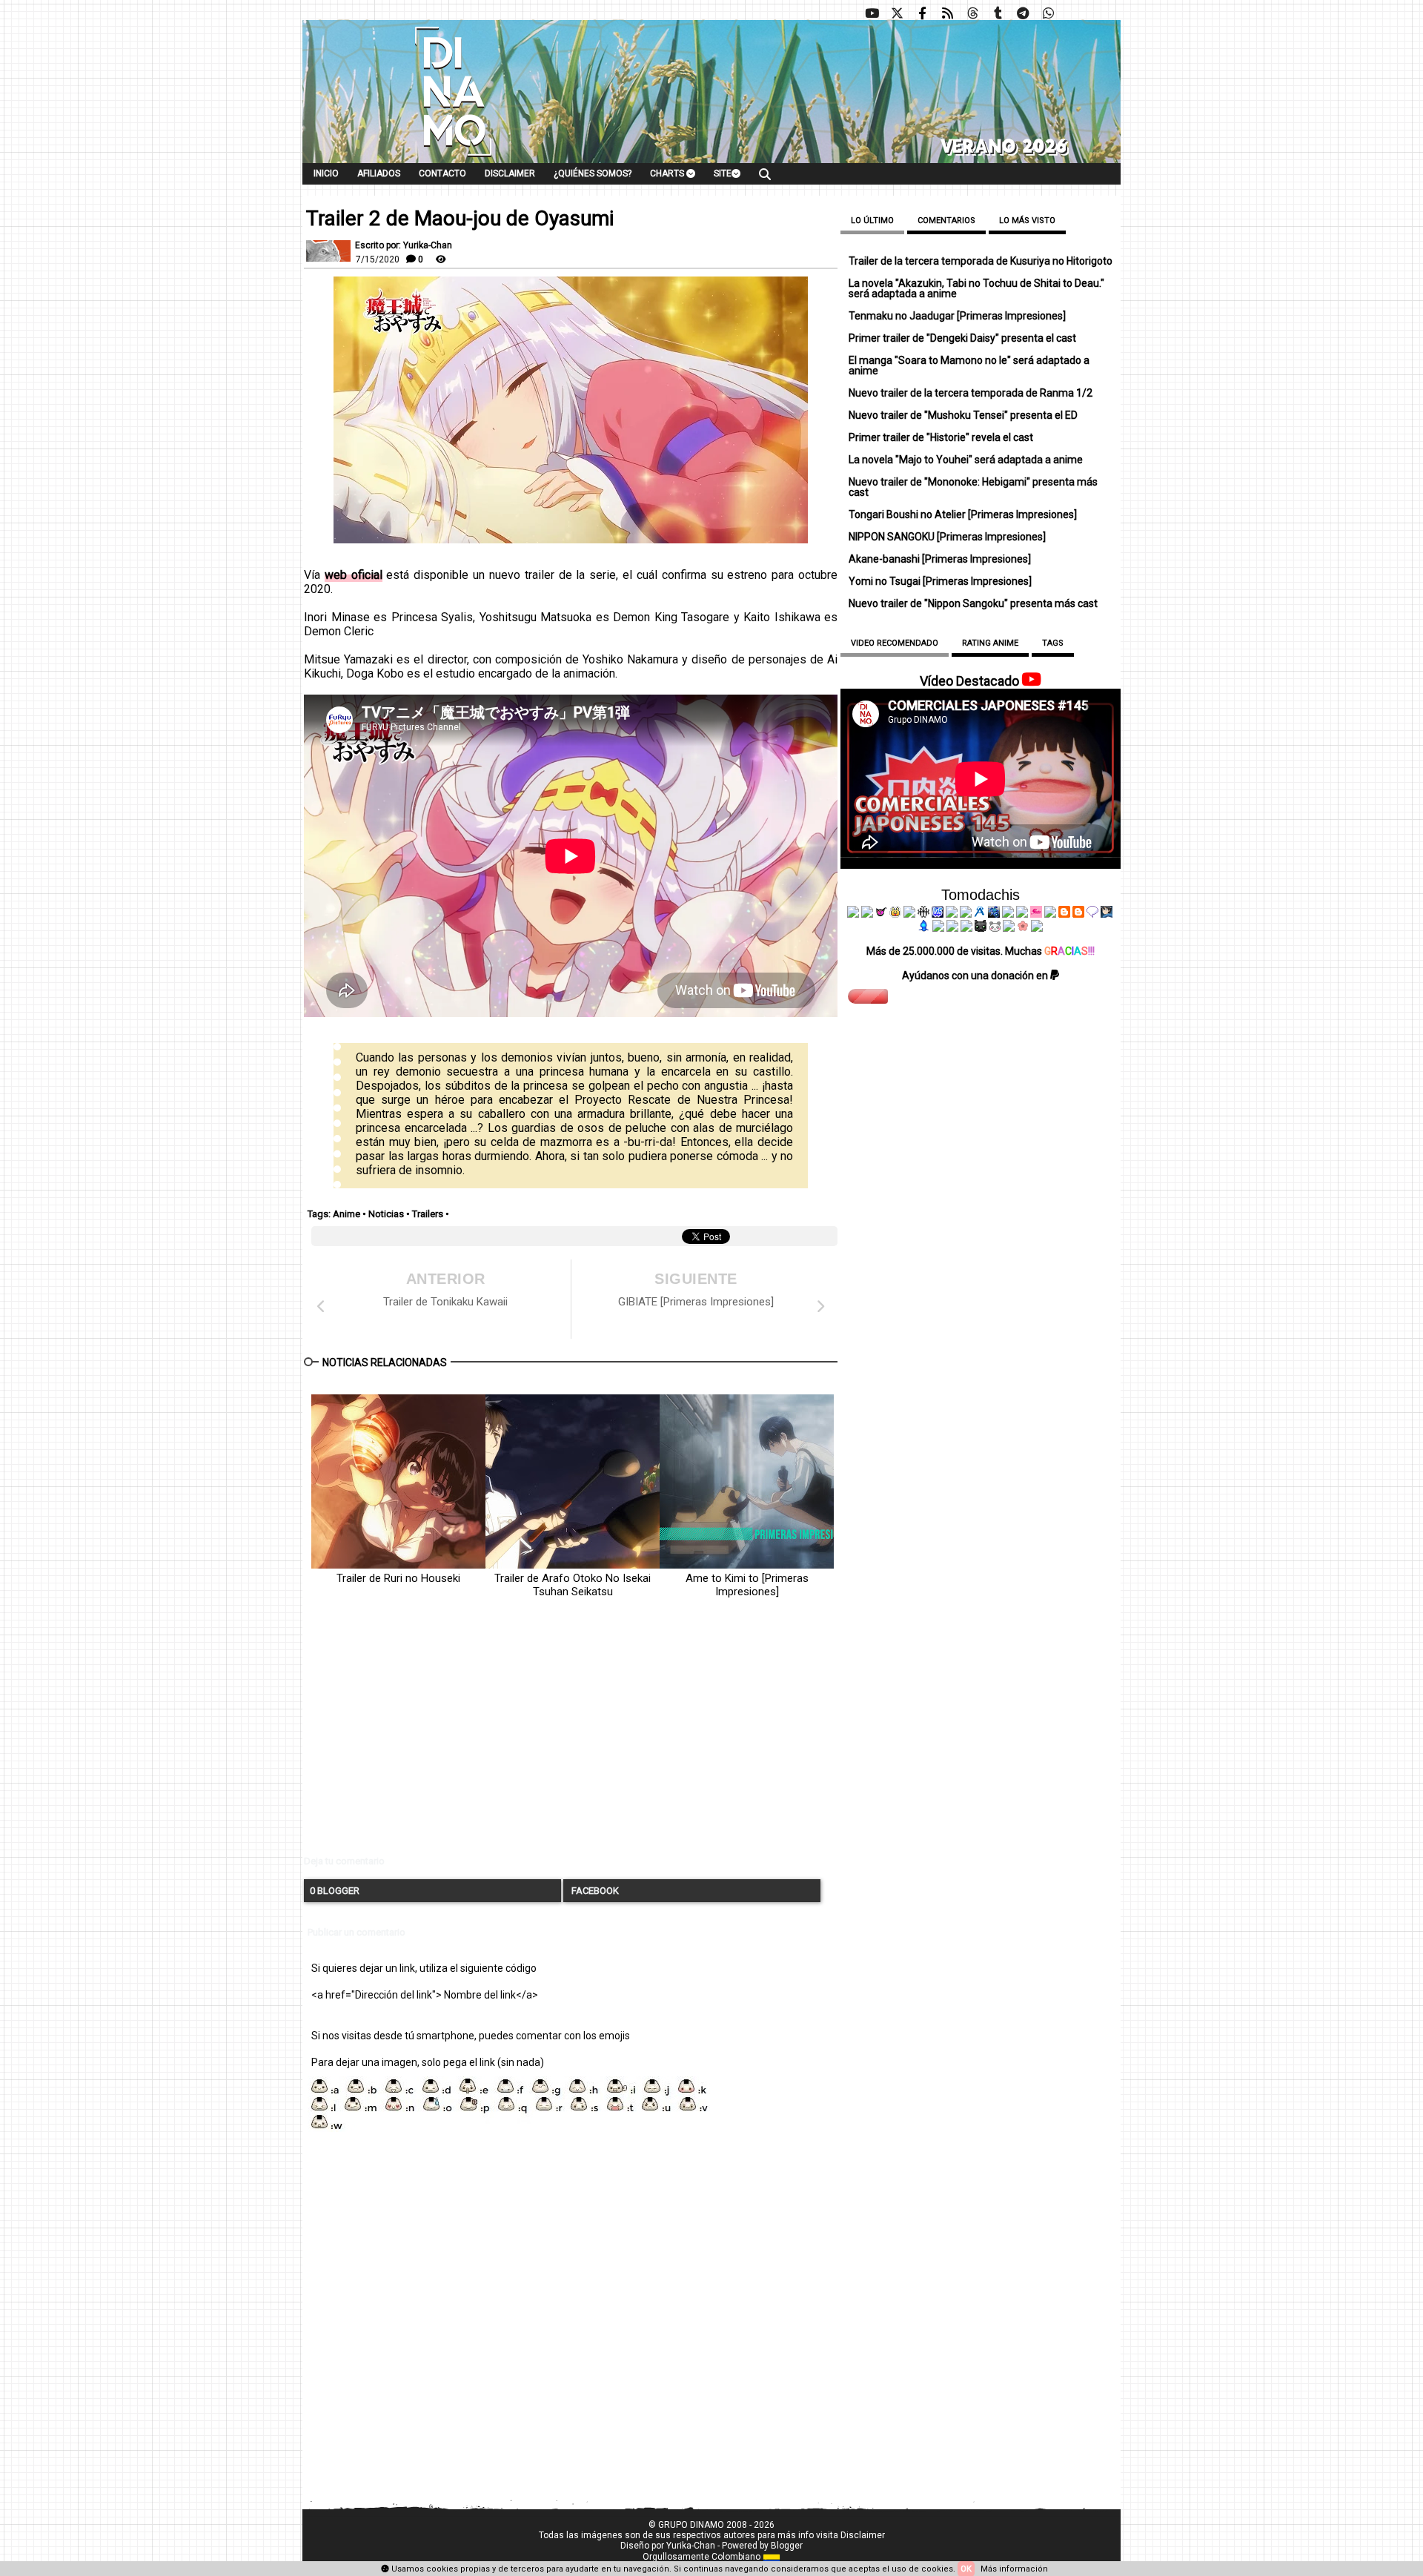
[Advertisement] (571, 1739)
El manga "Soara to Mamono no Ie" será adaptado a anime (969, 365)
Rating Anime (990, 643)
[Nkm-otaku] (981, 928)
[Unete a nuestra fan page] (922, 13)
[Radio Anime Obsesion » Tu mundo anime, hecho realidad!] (980, 914)
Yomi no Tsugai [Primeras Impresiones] (940, 581)
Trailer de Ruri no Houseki (398, 1578)
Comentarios (946, 221)
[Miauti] (881, 914)
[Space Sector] (952, 928)
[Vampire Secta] (909, 914)
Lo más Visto (1027, 221)
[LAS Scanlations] (938, 914)
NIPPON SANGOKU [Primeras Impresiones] (947, 537)
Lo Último (872, 221)
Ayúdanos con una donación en (976, 976)
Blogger (787, 2546)
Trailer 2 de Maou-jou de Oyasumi (460, 219)
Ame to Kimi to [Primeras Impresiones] (747, 1585)
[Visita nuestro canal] (872, 13)
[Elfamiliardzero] (1107, 914)
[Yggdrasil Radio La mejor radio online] (867, 914)
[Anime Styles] (1022, 914)
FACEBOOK (594, 1891)
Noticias (386, 1214)
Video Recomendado (895, 643)
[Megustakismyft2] (924, 928)
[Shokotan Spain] (1036, 914)
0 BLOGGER (335, 1891)
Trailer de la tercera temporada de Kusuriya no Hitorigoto (981, 261)
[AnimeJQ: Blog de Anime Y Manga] (1037, 928)
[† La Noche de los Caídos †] (853, 914)
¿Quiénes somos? (593, 173)
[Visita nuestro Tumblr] (998, 13)
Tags (1053, 643)
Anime (346, 1214)
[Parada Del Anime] (994, 914)
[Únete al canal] (1023, 13)
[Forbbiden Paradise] (952, 914)
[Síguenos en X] (897, 13)
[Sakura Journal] (1023, 928)
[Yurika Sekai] (1050, 914)
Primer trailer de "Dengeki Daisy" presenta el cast (962, 338)
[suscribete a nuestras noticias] (947, 13)
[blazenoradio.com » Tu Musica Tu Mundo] (1078, 914)
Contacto (442, 173)
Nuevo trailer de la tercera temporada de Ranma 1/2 (971, 393)
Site (723, 173)
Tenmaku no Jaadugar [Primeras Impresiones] (957, 316)
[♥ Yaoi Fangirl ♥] (895, 914)
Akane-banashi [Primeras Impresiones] (940, 559)
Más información (1014, 2569)
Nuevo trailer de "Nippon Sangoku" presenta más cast (973, 603)
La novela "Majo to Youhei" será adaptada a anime (966, 460)
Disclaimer (510, 173)
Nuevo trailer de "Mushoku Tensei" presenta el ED (963, 415)
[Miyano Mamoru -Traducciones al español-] (1064, 914)
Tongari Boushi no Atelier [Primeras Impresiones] (963, 514)
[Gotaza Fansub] (938, 928)
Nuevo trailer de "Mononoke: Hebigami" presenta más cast (973, 487)
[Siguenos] (972, 13)
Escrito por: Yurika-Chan (404, 245)
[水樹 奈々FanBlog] (923, 914)
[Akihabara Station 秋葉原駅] (1092, 914)
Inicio (326, 173)
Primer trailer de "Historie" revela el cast (941, 437)
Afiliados (379, 173)
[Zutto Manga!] (1008, 914)
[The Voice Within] (995, 928)
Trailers (428, 1214)
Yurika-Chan (691, 2546)
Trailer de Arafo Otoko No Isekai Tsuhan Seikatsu (573, 1585)
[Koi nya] (966, 914)
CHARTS (668, 173)
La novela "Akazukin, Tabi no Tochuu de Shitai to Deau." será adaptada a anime (976, 288)
